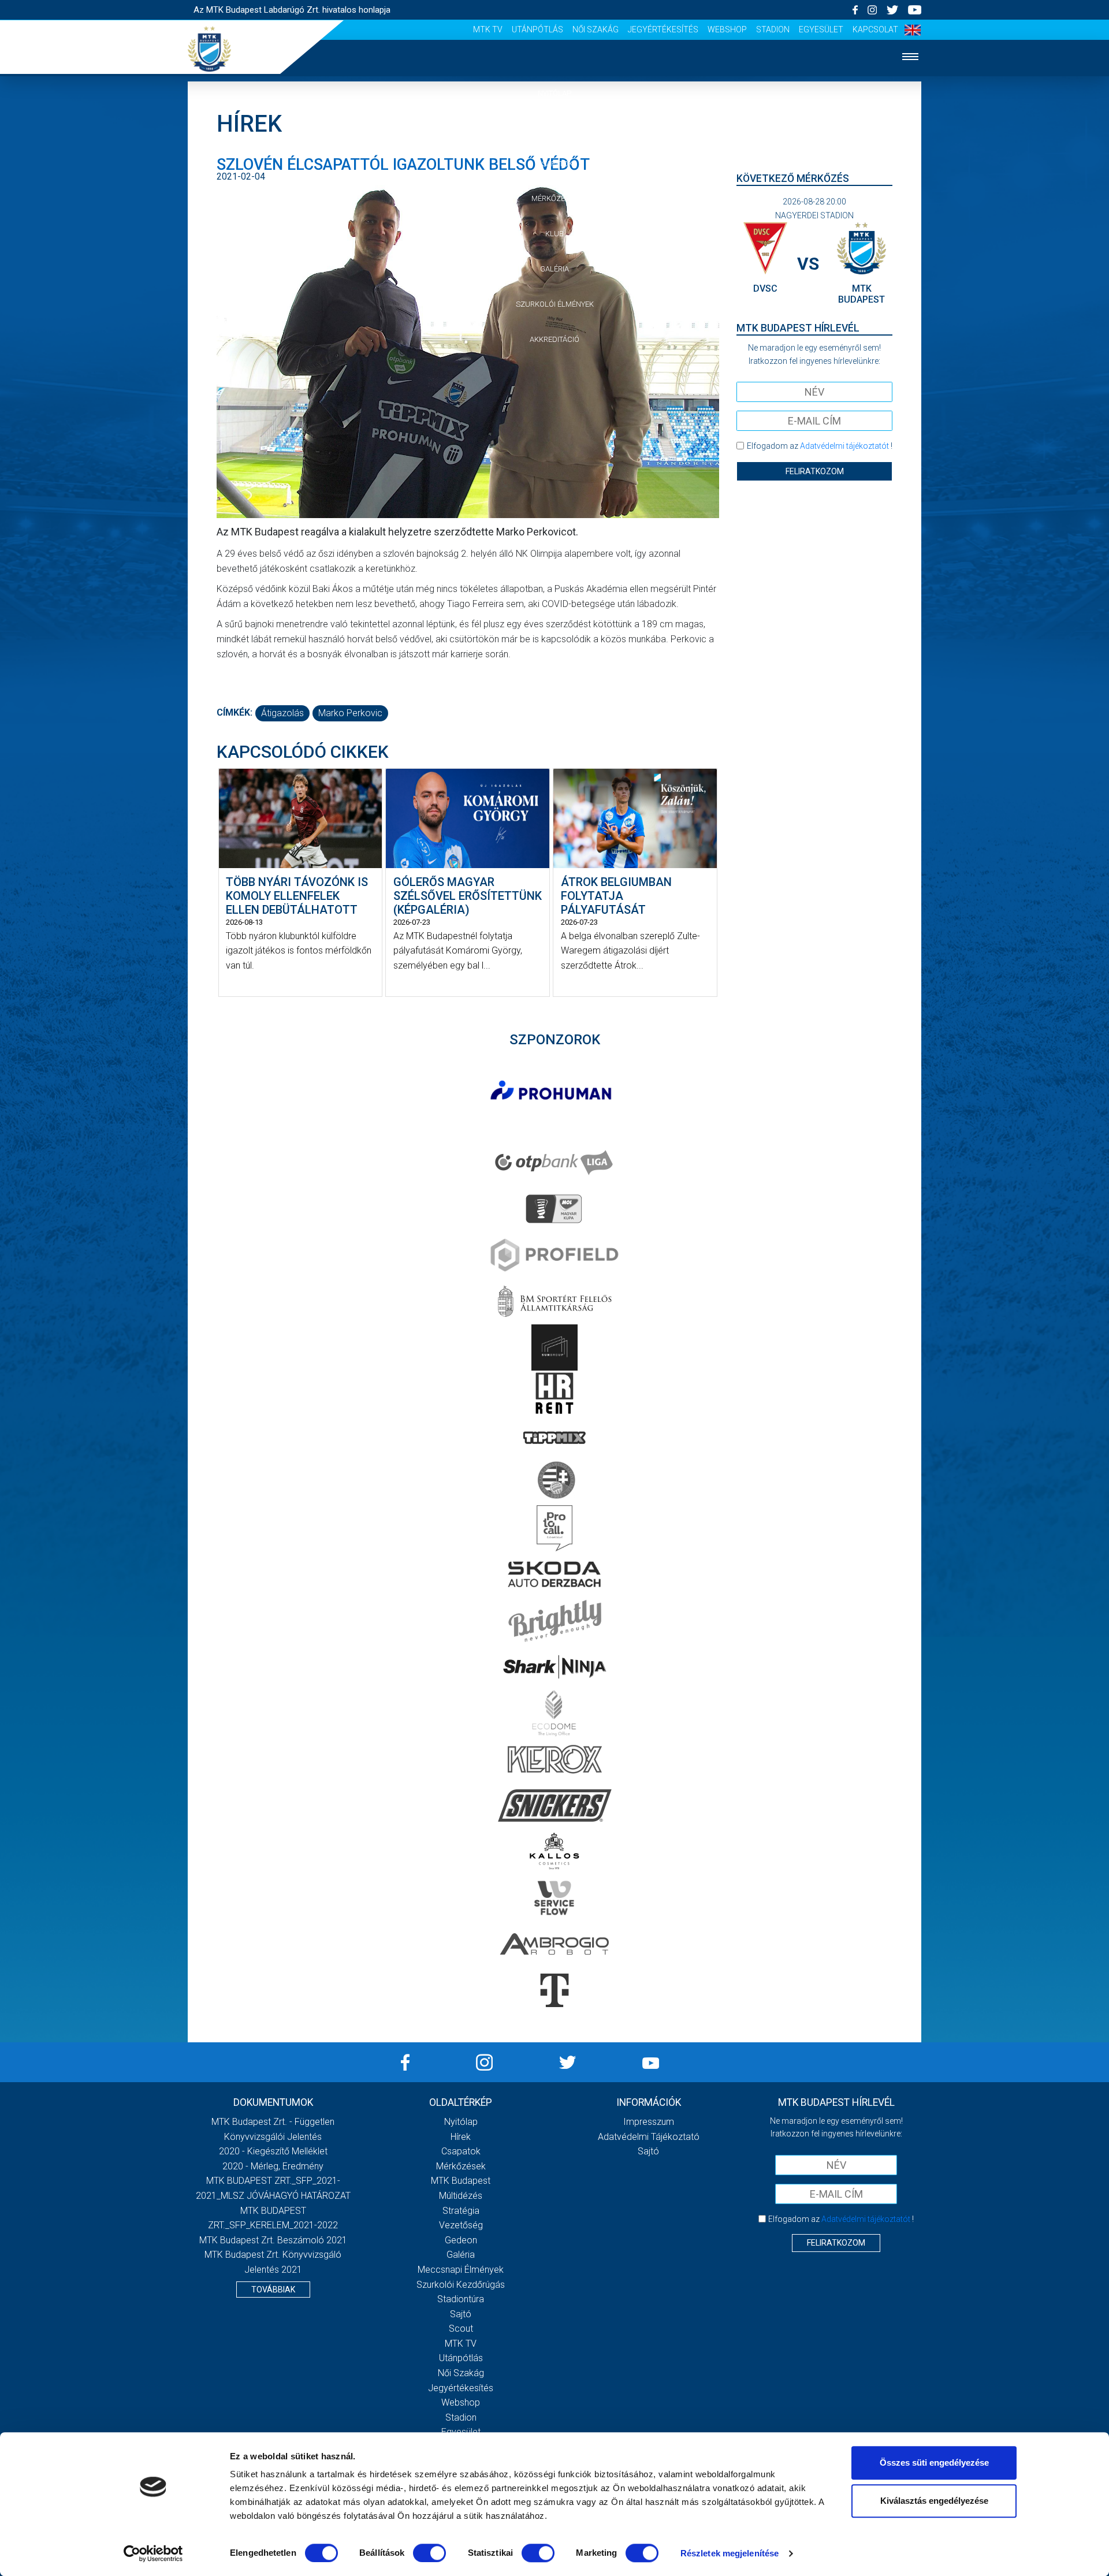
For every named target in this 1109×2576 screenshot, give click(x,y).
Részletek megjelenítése (730, 2553)
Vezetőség (461, 2225)
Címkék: (235, 712)
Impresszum (649, 2122)
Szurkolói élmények (555, 304)
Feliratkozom (815, 471)
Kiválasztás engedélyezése (934, 2501)
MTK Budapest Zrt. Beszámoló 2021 (273, 2240)
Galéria (554, 269)
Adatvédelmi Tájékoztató (649, 2137)
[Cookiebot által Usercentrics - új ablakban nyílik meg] (153, 2553)
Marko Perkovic (350, 713)
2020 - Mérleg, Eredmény (273, 2166)
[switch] (429, 2553)
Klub (554, 234)
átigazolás (282, 713)
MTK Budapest (461, 2181)
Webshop (727, 29)
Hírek (555, 129)
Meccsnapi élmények (461, 2270)
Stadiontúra (461, 2299)
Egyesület (821, 29)
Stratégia (461, 2211)
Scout (461, 2329)
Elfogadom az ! (820, 446)
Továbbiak (273, 2290)
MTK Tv (488, 29)
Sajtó (461, 2314)
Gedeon (461, 2240)
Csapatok (555, 164)
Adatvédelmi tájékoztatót (844, 446)
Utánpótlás (537, 29)
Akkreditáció (554, 339)
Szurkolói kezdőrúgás (461, 2285)
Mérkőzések (555, 198)
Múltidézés (461, 2196)
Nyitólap (554, 93)
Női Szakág (596, 29)
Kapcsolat (875, 29)
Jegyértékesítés (663, 29)
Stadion (773, 29)
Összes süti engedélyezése (934, 2463)
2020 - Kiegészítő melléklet (273, 2151)
